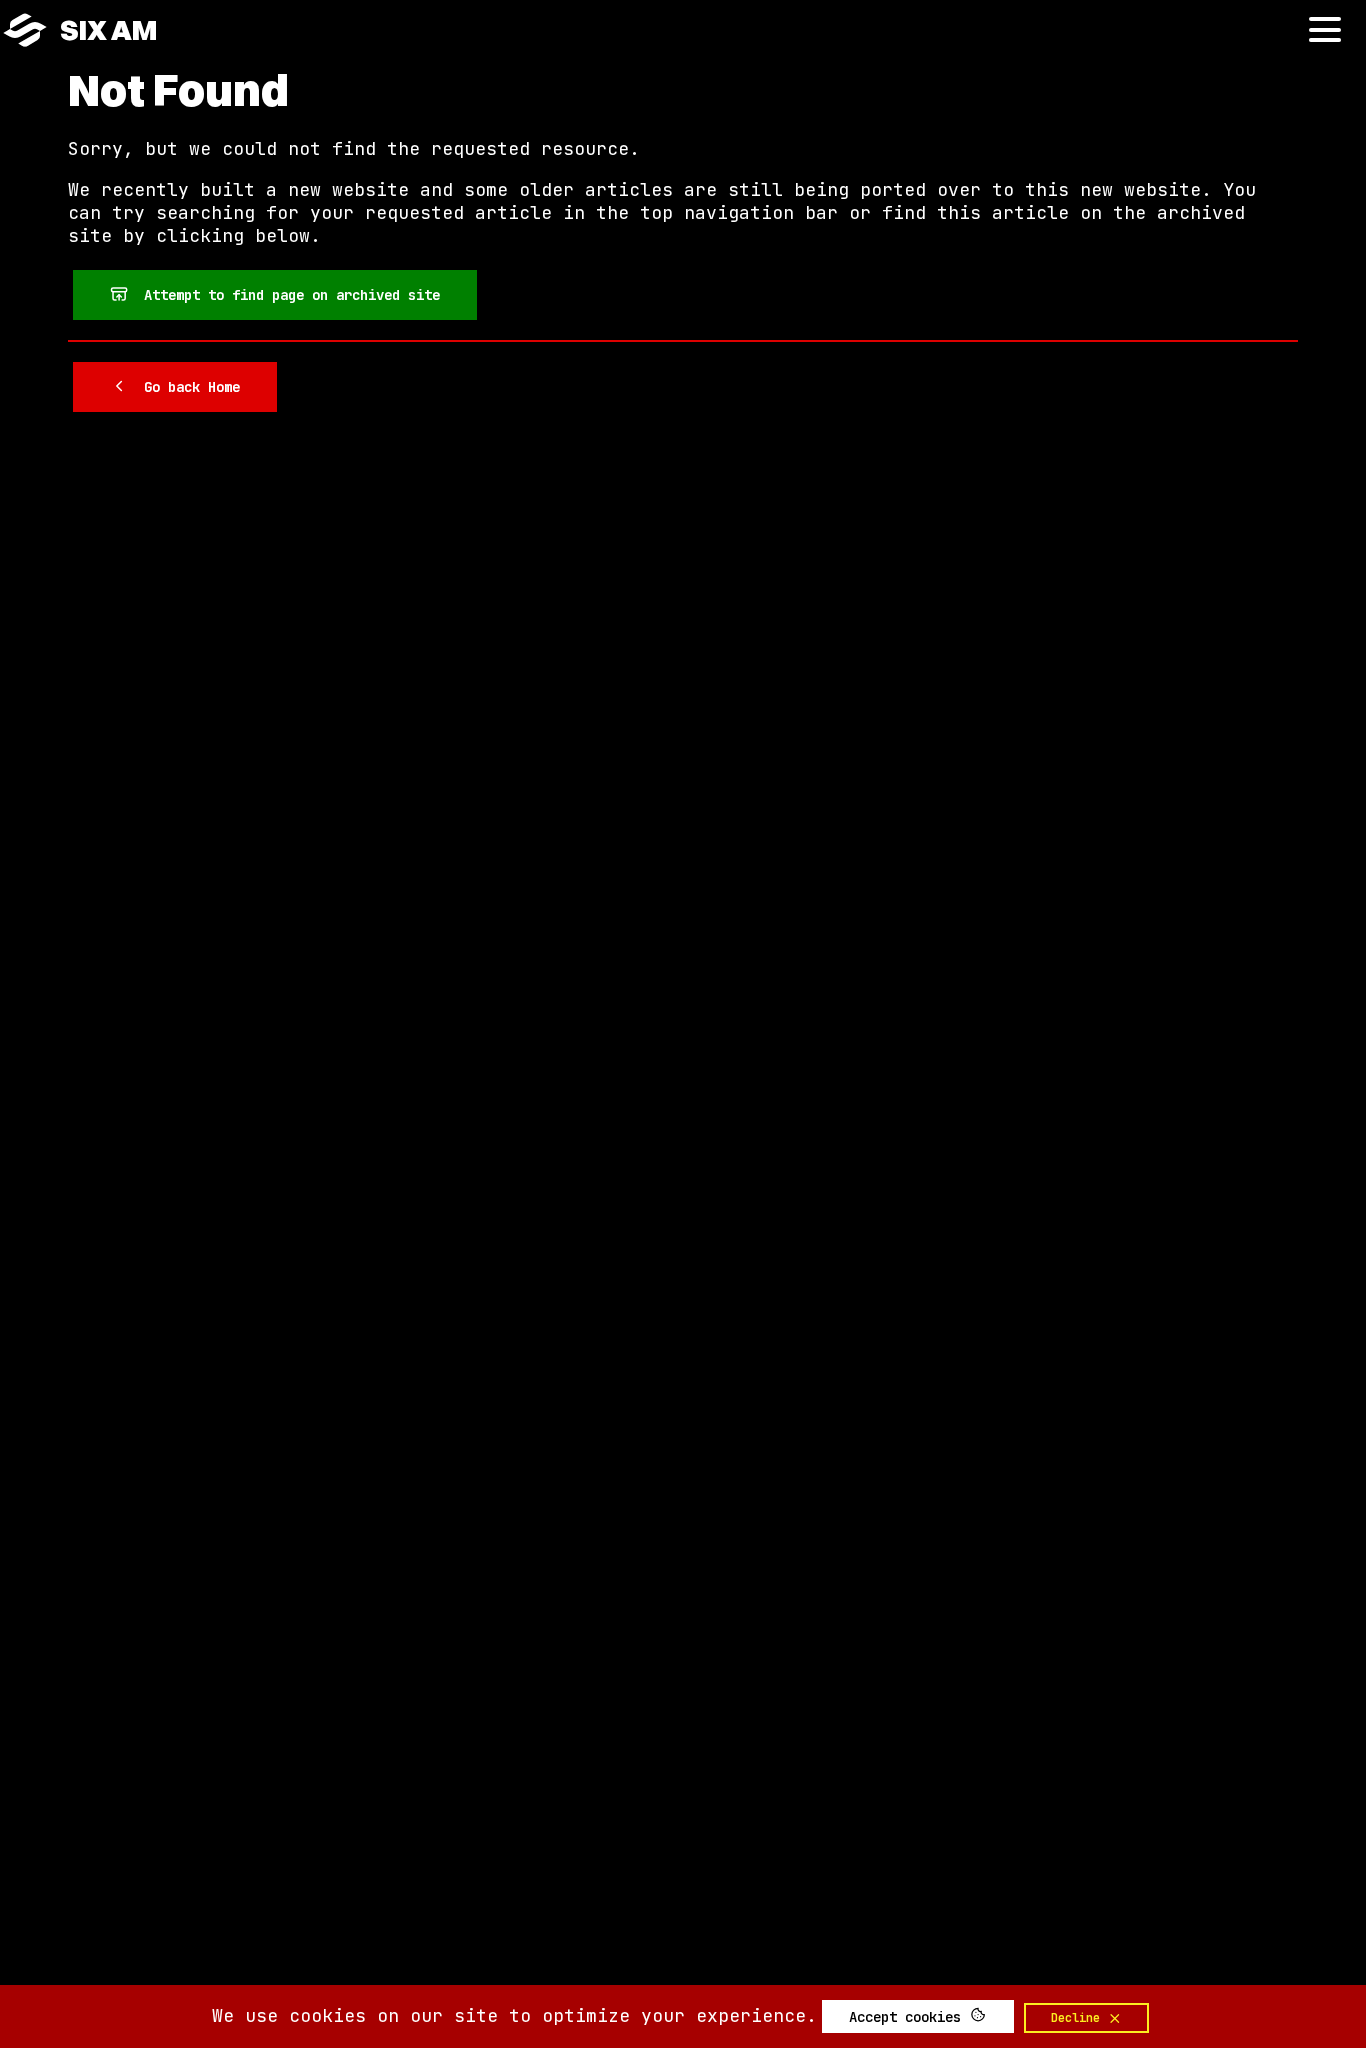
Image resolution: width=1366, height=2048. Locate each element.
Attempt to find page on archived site (284, 295)
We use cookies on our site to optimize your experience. (514, 2015)
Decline (1079, 2018)
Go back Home (184, 387)
